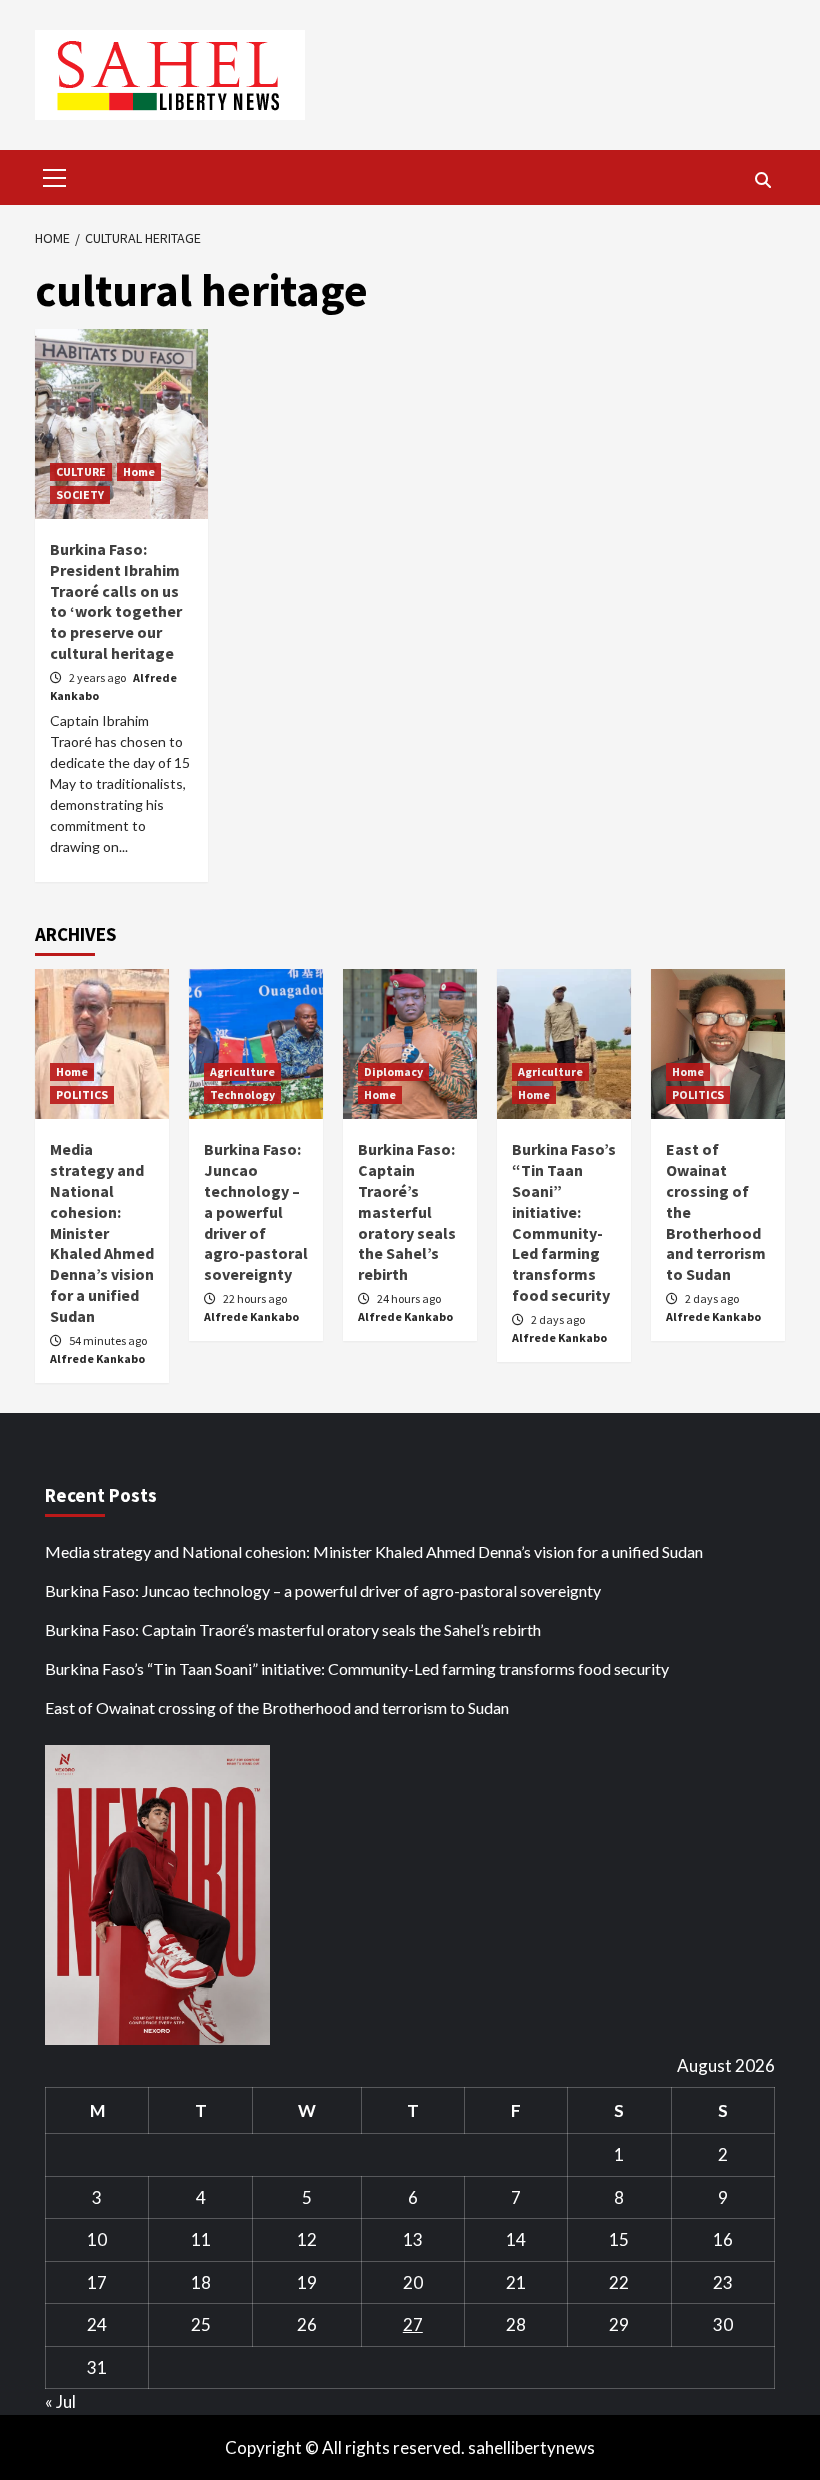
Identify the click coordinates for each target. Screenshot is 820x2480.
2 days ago (558, 1319)
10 (97, 2239)
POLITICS (82, 1094)
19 (307, 2282)
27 (413, 2324)
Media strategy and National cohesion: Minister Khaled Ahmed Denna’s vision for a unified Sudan (102, 1232)
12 (307, 2239)
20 (413, 2282)
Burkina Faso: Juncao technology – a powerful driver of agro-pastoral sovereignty (256, 1211)
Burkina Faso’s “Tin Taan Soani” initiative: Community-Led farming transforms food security (564, 1222)
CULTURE (81, 471)
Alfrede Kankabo (97, 1358)
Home (139, 471)
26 (307, 2324)
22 (619, 2282)
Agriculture (242, 1071)
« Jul (60, 2401)
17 (97, 2282)
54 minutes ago (108, 1340)
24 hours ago (409, 1298)
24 (97, 2324)
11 (201, 2239)
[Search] (762, 180)
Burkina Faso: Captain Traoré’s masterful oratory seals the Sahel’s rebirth (407, 1211)
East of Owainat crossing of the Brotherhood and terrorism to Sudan (277, 1707)
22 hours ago (255, 1298)
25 (201, 2324)
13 (413, 2239)
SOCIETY (80, 494)
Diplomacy (393, 1071)
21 (516, 2282)
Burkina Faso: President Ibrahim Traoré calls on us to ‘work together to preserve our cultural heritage (116, 601)
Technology (242, 1094)
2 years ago (98, 677)
